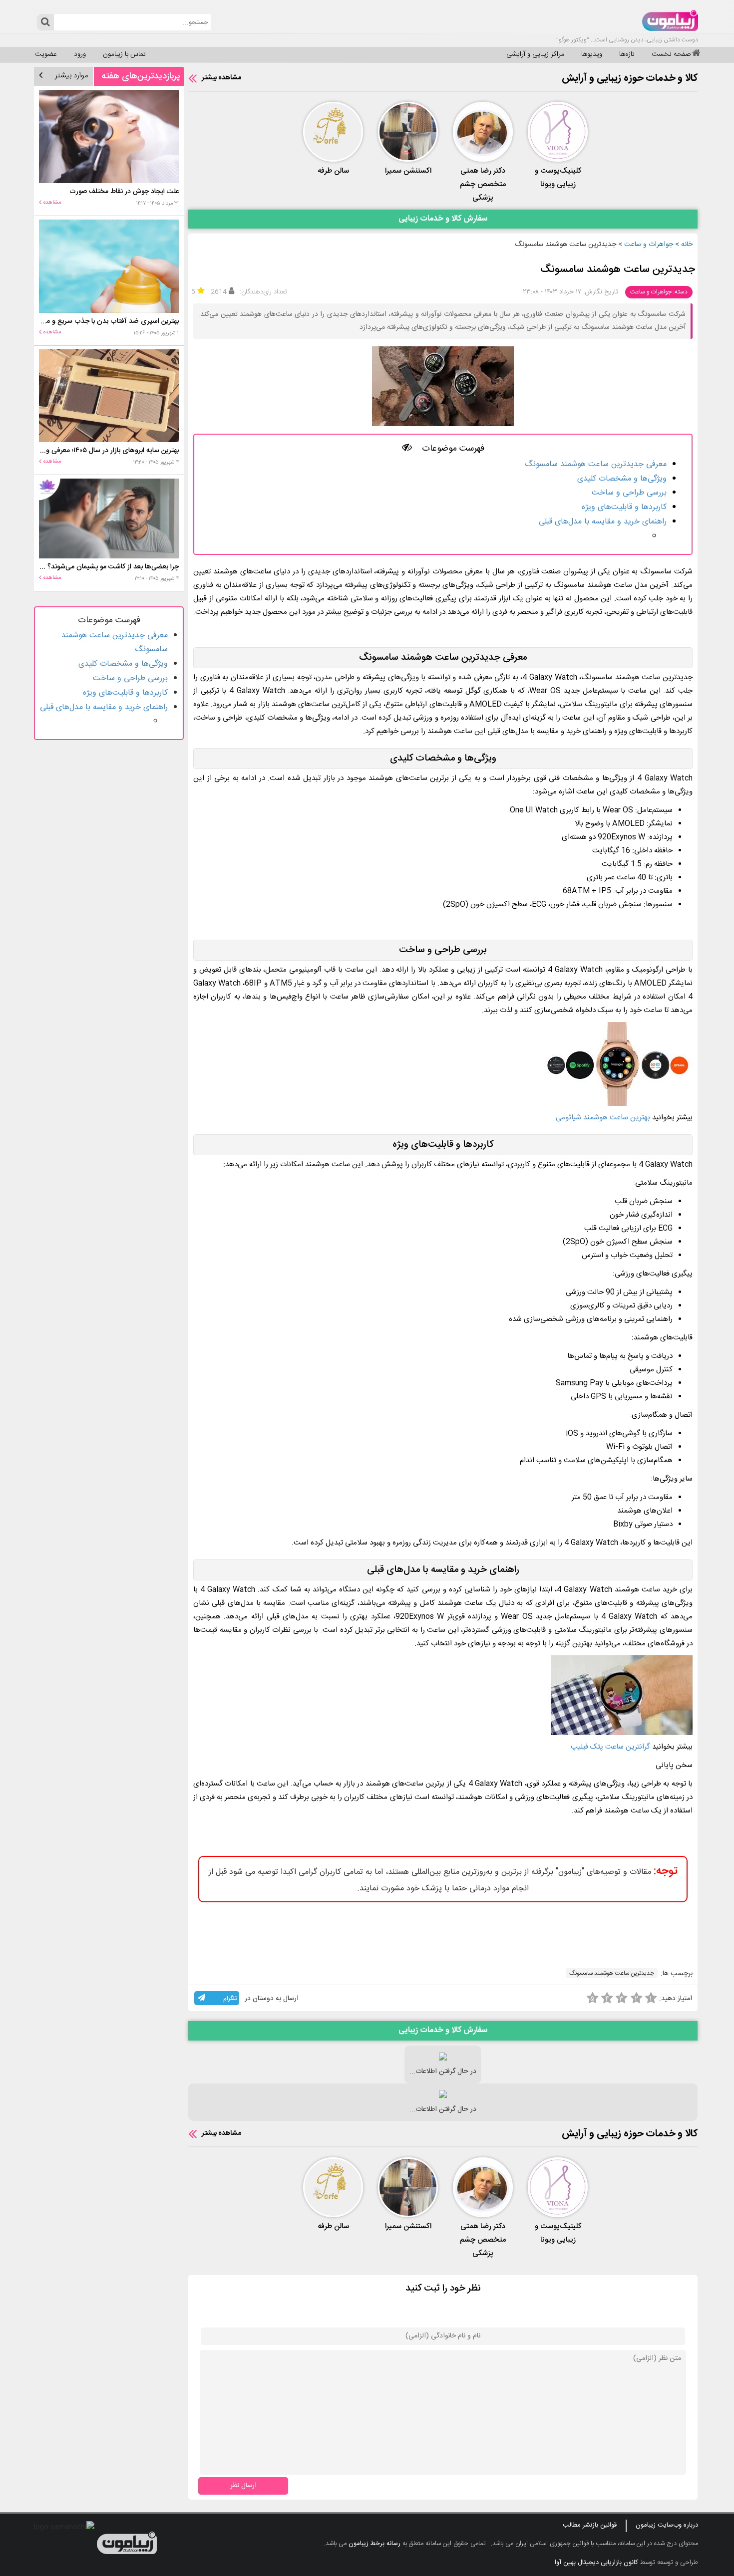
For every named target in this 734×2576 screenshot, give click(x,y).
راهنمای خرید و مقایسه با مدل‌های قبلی (603, 522)
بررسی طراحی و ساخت (629, 493)
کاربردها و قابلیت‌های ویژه (624, 507)
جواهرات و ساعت (649, 245)
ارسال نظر (243, 2485)
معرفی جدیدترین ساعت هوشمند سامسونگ (596, 464)
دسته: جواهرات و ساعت (659, 292)
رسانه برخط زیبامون (374, 2544)
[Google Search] (45, 22)
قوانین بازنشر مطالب (590, 2525)
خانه (687, 245)
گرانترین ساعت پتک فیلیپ (611, 1747)
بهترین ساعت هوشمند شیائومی (603, 1118)
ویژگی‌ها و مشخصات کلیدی (622, 479)
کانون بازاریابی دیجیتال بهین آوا (596, 2563)
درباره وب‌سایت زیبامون (667, 2525)
